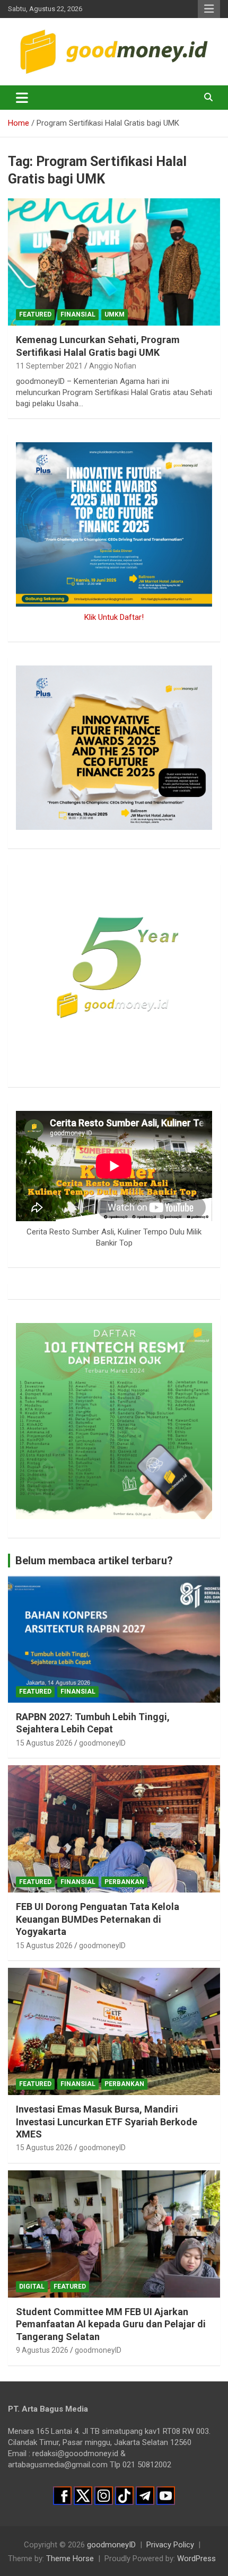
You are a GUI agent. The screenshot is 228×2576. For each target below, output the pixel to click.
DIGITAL (32, 2286)
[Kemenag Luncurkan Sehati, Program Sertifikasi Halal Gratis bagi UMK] (114, 262)
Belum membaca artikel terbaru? (94, 1561)
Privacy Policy (170, 2545)
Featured (35, 314)
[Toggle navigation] (22, 98)
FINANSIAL (78, 314)
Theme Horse (70, 2559)
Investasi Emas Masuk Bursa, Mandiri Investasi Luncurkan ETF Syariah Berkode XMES (107, 2122)
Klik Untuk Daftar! (114, 617)
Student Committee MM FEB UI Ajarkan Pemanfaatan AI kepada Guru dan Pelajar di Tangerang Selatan (111, 2324)
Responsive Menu (209, 9)
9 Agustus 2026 (42, 2350)
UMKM (115, 314)
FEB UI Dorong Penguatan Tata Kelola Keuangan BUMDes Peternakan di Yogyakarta (98, 1919)
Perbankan (124, 1882)
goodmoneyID (102, 1743)
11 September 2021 (49, 366)
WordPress (196, 2559)
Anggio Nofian (113, 366)
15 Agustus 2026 (44, 1743)
